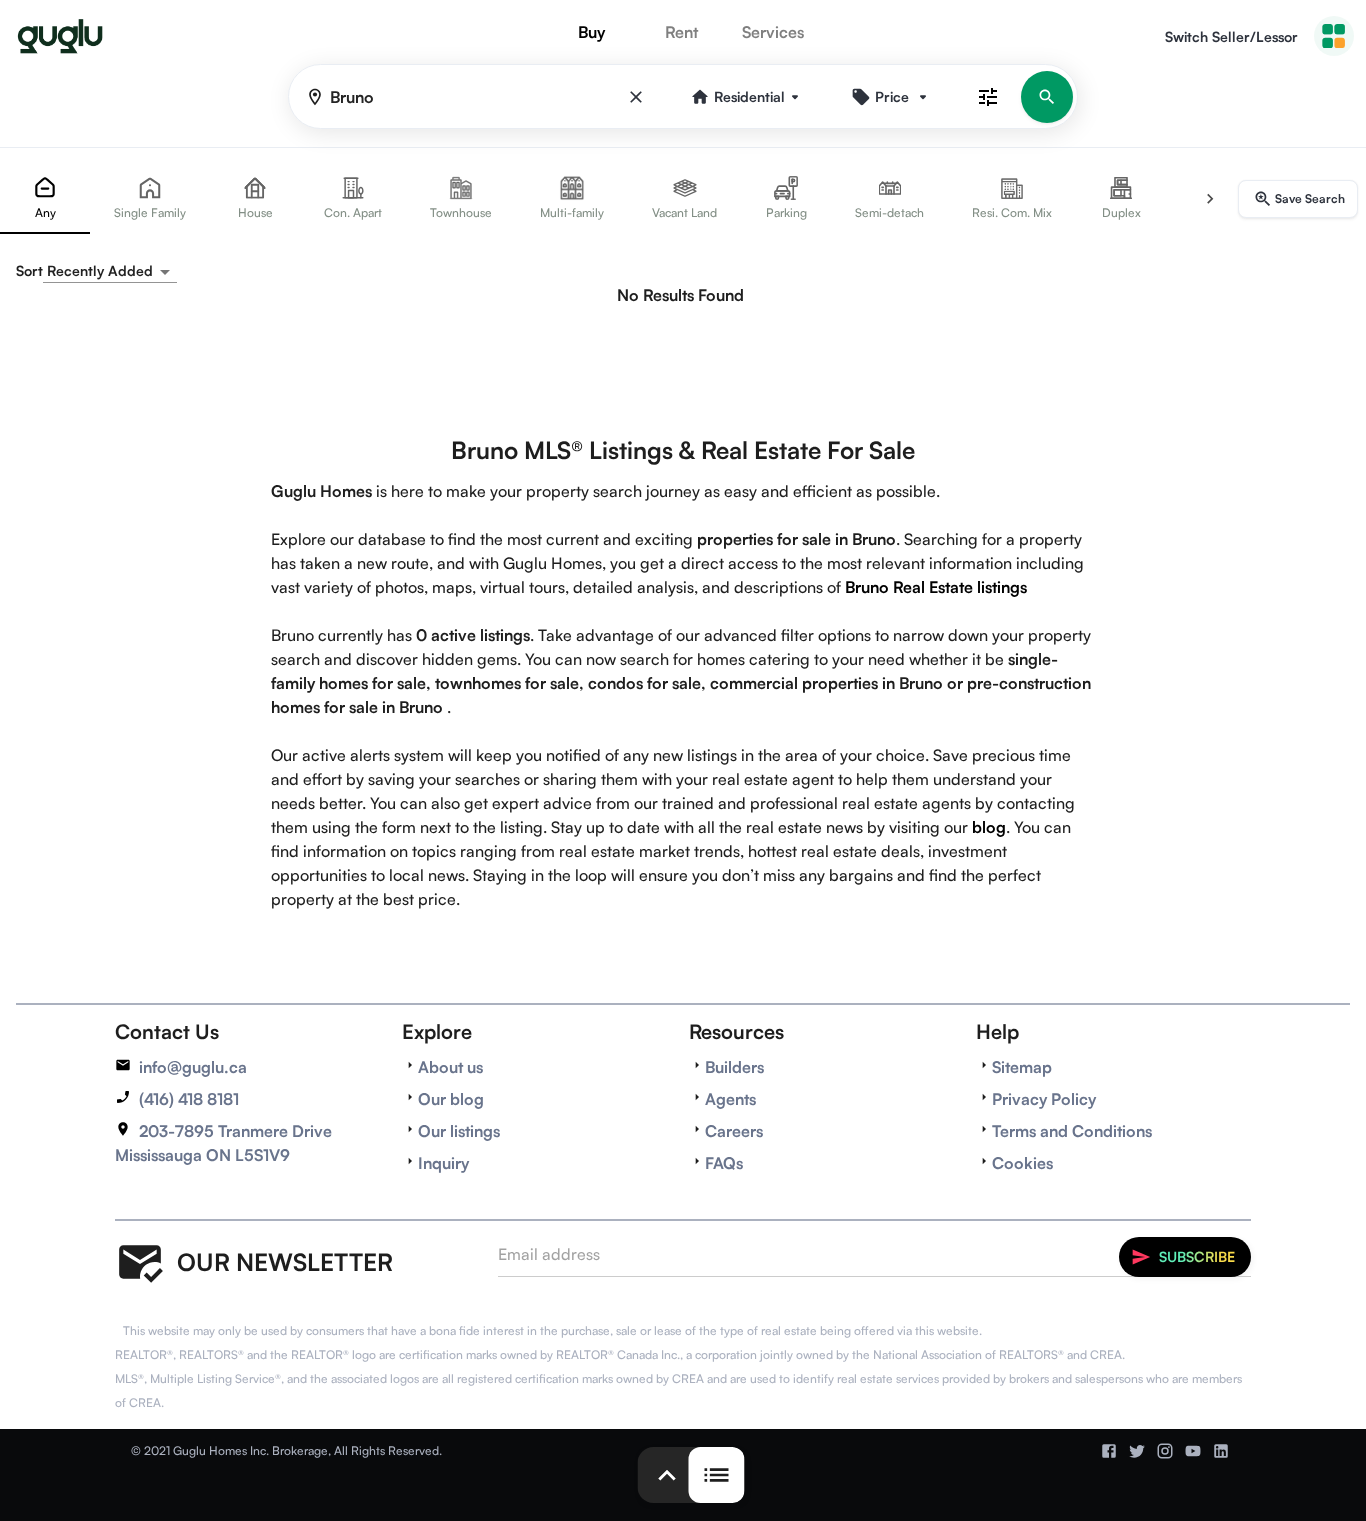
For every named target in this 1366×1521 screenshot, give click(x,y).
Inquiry (443, 1163)
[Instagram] (1165, 1451)
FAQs (724, 1163)
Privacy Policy (1044, 1099)
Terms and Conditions (1072, 1131)
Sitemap (1022, 1067)
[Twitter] (1137, 1451)
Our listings (459, 1131)
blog (989, 827)
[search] (1047, 97)
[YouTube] (1193, 1451)
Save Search (1310, 198)
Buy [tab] (591, 32)
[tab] (45, 199)
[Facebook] (1109, 1451)
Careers (734, 1131)
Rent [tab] (681, 32)
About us (450, 1067)
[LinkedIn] (1221, 1451)
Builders (734, 1067)
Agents (730, 1099)
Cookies (1022, 1163)
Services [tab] (773, 32)
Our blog (451, 1099)
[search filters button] (988, 96)
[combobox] (110, 271)
